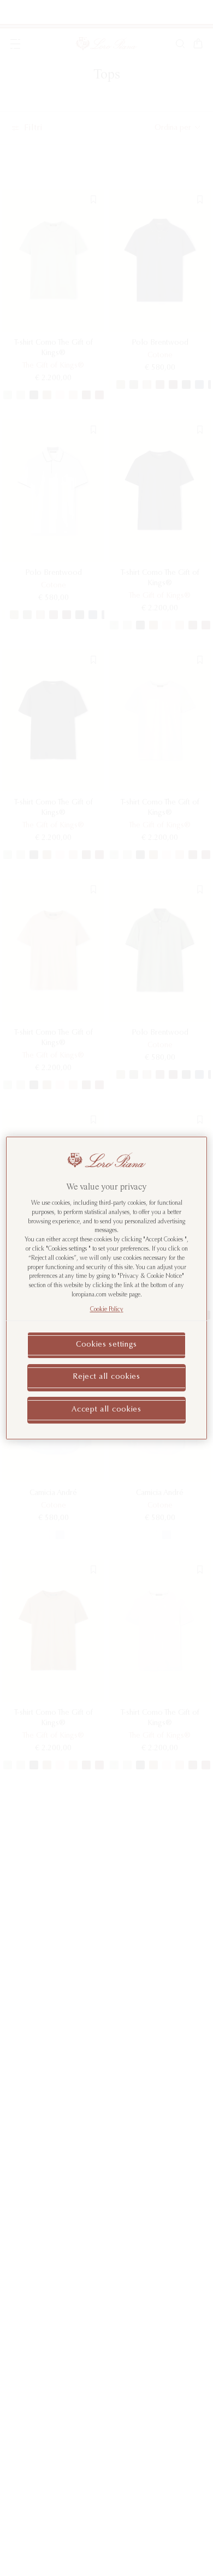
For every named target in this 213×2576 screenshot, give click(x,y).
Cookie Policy (107, 1310)
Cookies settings (106, 1345)
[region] (107, 1288)
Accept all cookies (106, 1410)
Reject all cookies (106, 1377)
